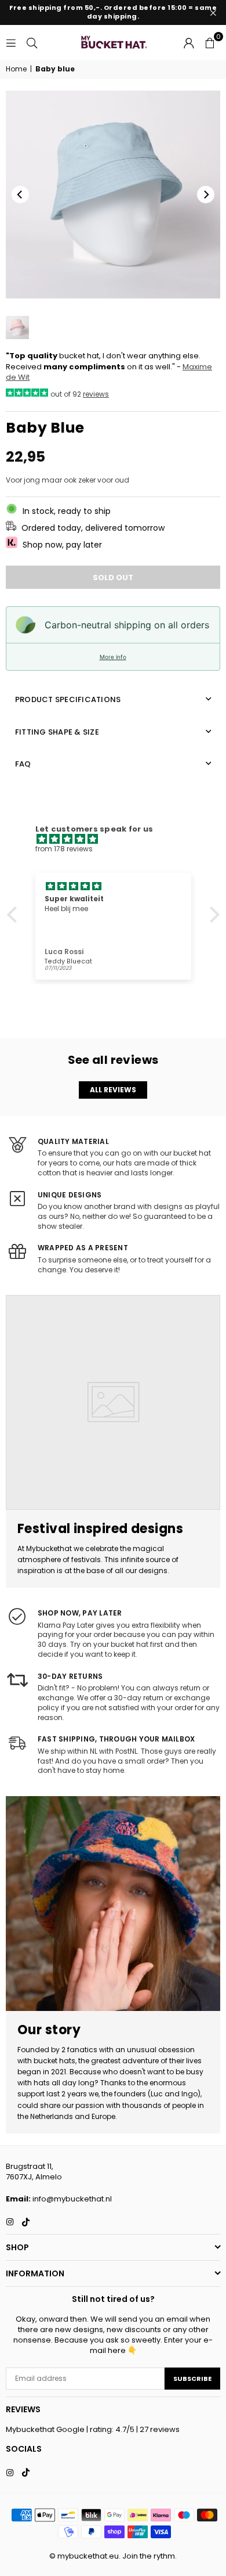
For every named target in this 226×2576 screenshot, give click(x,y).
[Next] (206, 195)
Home (16, 69)
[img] (119, 839)
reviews (96, 394)
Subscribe (192, 2379)
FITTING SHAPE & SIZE (57, 732)
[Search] (32, 42)
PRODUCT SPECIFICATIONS (68, 699)
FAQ (23, 764)
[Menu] (11, 42)
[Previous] (20, 195)
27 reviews (160, 2429)
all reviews (113, 1090)
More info (113, 657)
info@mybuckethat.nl (72, 2199)
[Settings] (189, 42)
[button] (210, 42)
